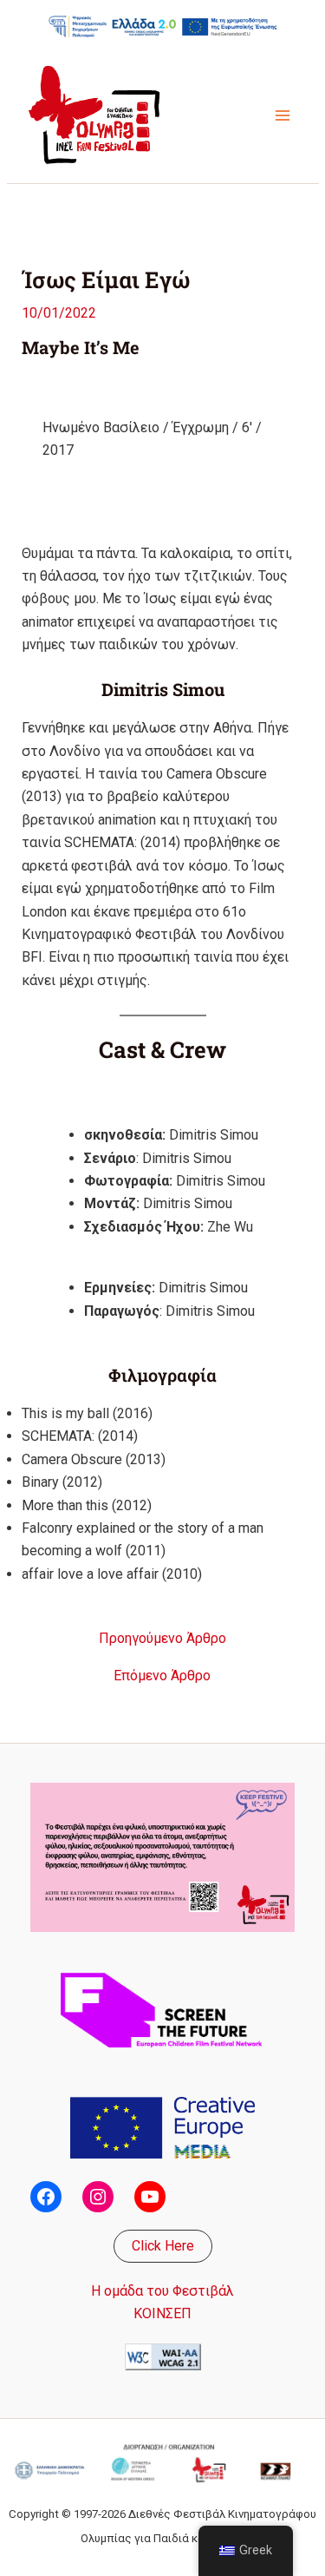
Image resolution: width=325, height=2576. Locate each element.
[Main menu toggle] (283, 115)
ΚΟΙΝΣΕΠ (162, 2313)
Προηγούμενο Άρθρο (162, 1639)
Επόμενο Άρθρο (162, 1676)
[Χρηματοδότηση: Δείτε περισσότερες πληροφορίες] (163, 26)
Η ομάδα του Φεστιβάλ (162, 2291)
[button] (163, 2246)
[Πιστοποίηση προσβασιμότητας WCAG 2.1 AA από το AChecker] (163, 2355)
